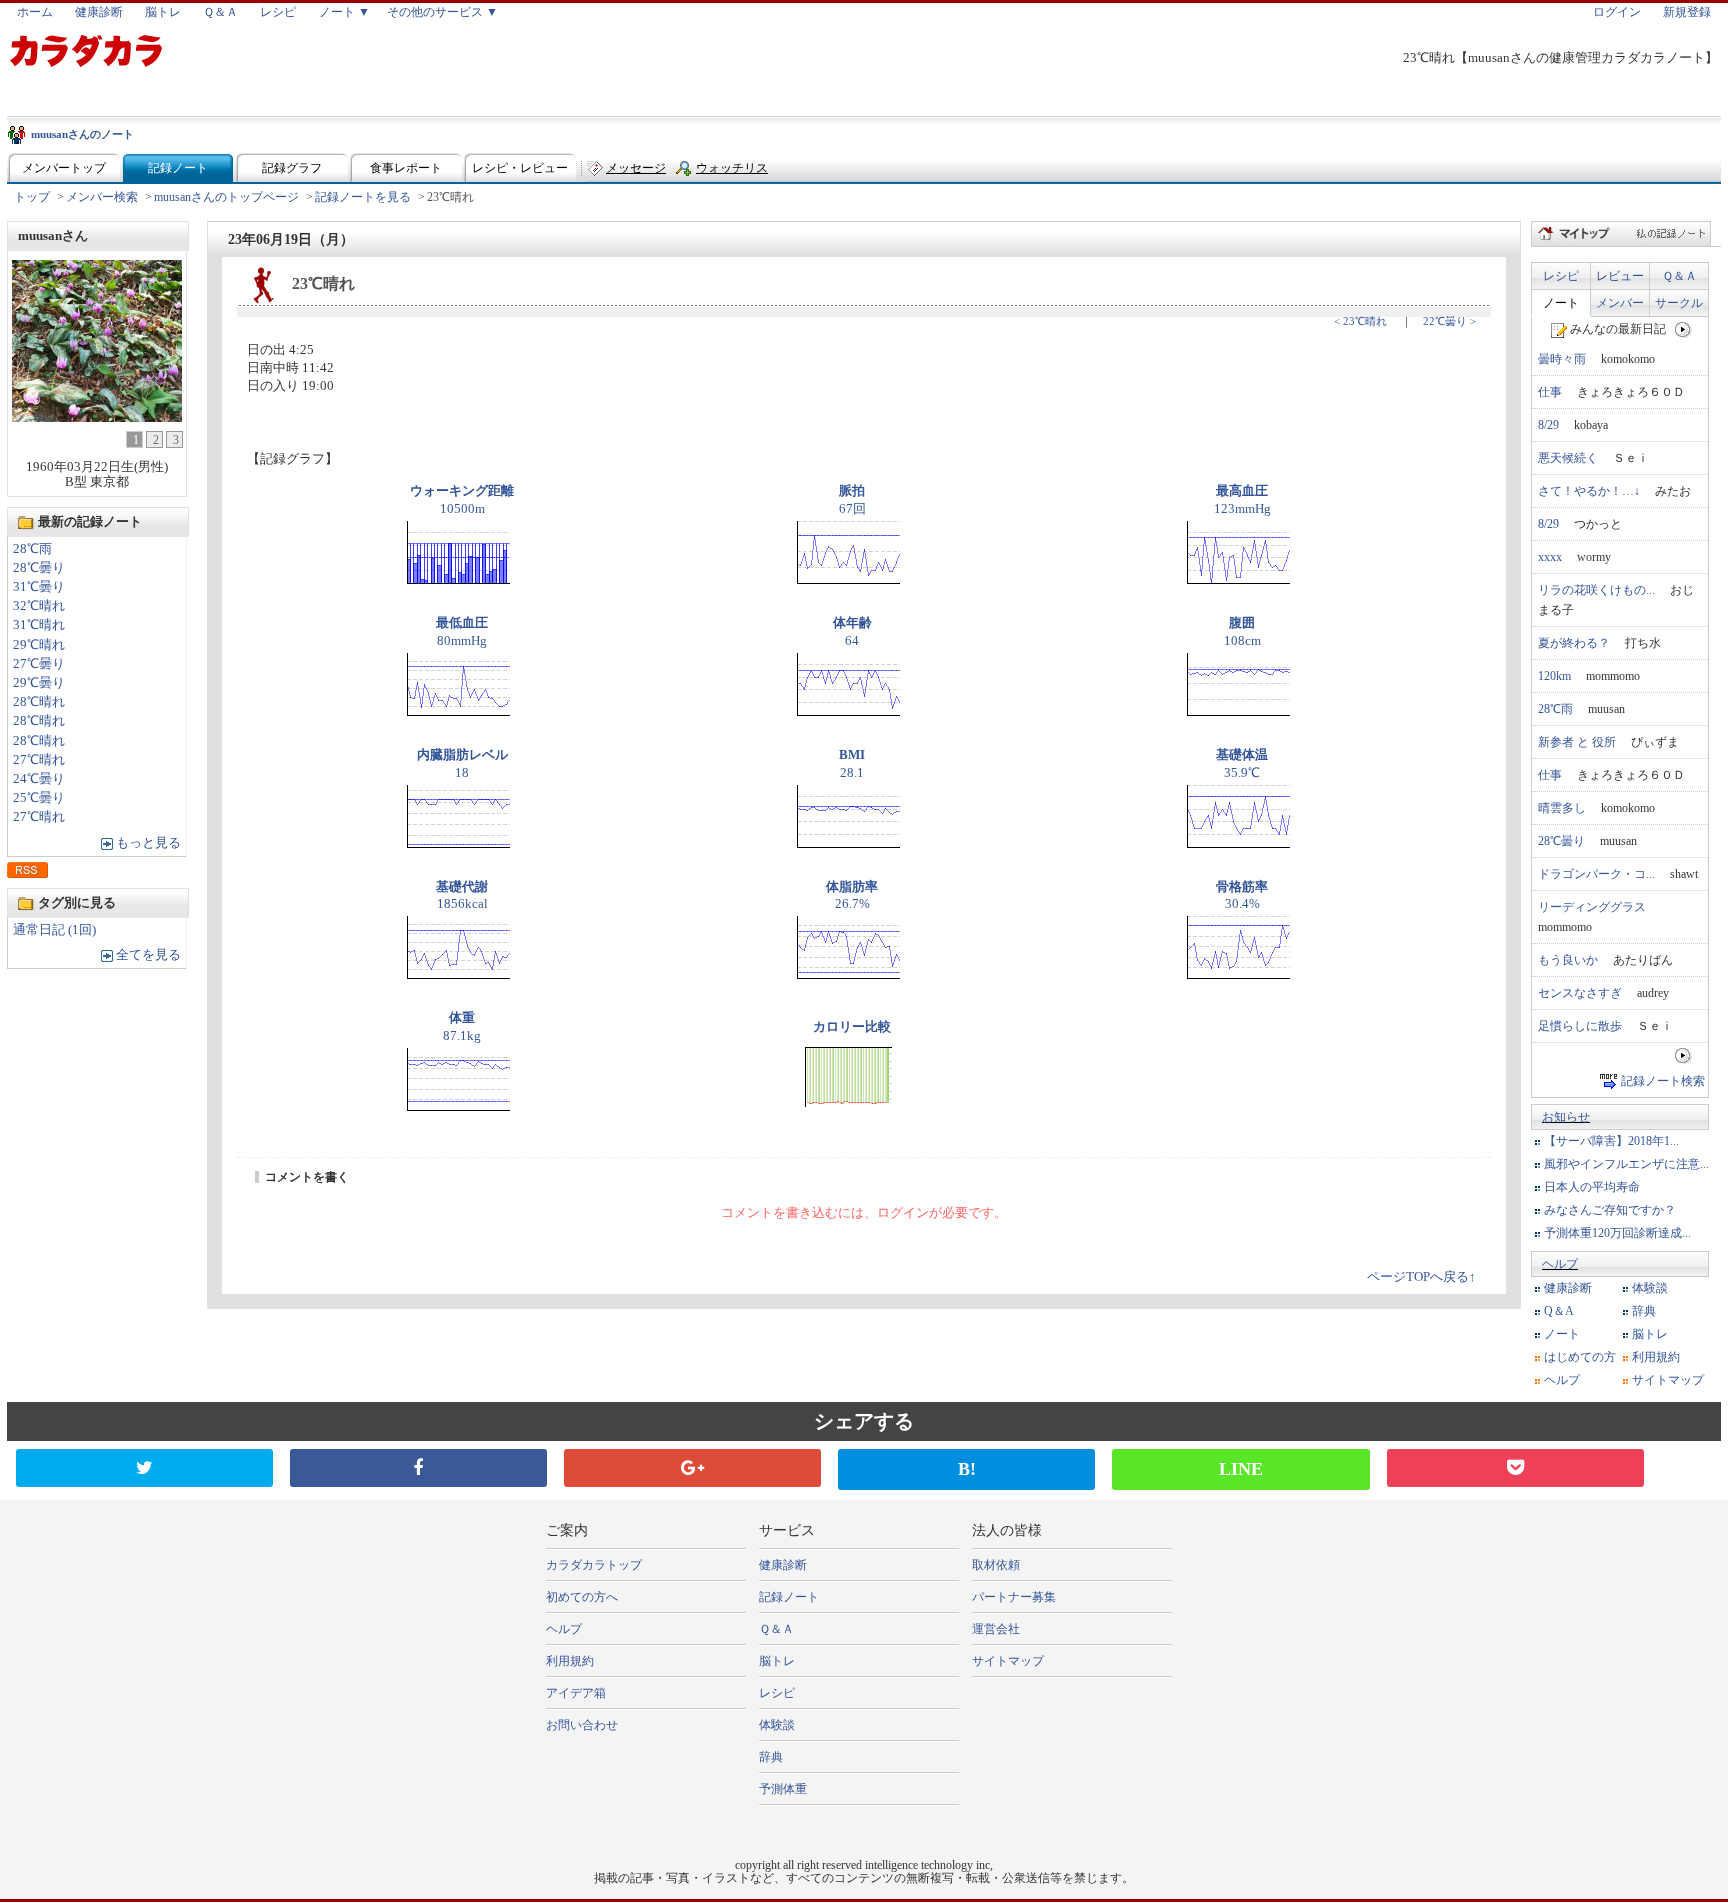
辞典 (1644, 1311)
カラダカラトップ (594, 1565)
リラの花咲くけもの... (1596, 590)
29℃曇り (39, 683)
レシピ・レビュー (520, 168)
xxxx (1550, 557)
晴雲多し (1562, 808)
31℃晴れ (39, 625)
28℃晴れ (39, 702)
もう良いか (1568, 960)
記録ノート (178, 168)
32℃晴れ (39, 606)
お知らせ (1566, 1117)
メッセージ (636, 168)
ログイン (1617, 12)
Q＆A (1559, 1311)
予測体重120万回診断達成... (1617, 1233)
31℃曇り (39, 587)
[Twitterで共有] (144, 1468)
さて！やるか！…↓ (1589, 491)
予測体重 (783, 1789)
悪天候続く (1568, 458)
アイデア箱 (576, 1693)
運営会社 (996, 1629)
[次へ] (1683, 329)
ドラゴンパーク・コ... (1596, 874)
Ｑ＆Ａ (220, 12)
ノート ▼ (344, 12)
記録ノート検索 (1663, 1081)
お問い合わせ (582, 1725)
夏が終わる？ (1574, 643)
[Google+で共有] (692, 1468)
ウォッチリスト (732, 172)
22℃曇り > (1449, 321)
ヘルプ (1560, 1264)
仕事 (1550, 392)
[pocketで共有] (1515, 1468)
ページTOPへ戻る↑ (1421, 1277)
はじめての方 (1580, 1357)
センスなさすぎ (1580, 993)
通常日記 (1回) (54, 930)
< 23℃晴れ (1360, 321)
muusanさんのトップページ (226, 197)
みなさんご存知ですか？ (1610, 1210)
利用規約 (1656, 1357)
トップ (32, 197)
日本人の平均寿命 (1592, 1187)
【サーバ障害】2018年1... (1611, 1141)
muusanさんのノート (82, 134)
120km (1554, 676)
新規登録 (1687, 12)
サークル (1679, 303)
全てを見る (148, 955)
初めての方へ (582, 1597)
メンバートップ (64, 168)
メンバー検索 (102, 197)
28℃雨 (32, 549)
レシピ (278, 12)
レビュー (1620, 276)
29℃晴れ (39, 645)
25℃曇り (39, 798)
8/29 (1548, 425)
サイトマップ (1668, 1380)
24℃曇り (39, 779)
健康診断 (99, 12)
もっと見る (148, 843)
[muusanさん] (97, 416)
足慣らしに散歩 (1580, 1026)
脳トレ (163, 12)
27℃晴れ (39, 760)
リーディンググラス (1592, 907)
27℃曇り (39, 664)
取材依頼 (996, 1565)
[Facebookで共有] (418, 1468)
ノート (1561, 303)
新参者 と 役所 (1577, 742)
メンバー (1620, 303)
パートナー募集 (1014, 1597)
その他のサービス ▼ (442, 12)
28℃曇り (39, 568)
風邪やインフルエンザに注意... (1626, 1164)
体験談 (1650, 1288)
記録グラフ (292, 168)
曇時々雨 (1562, 359)
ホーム (35, 12)
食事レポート (406, 168)
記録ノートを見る (363, 197)
